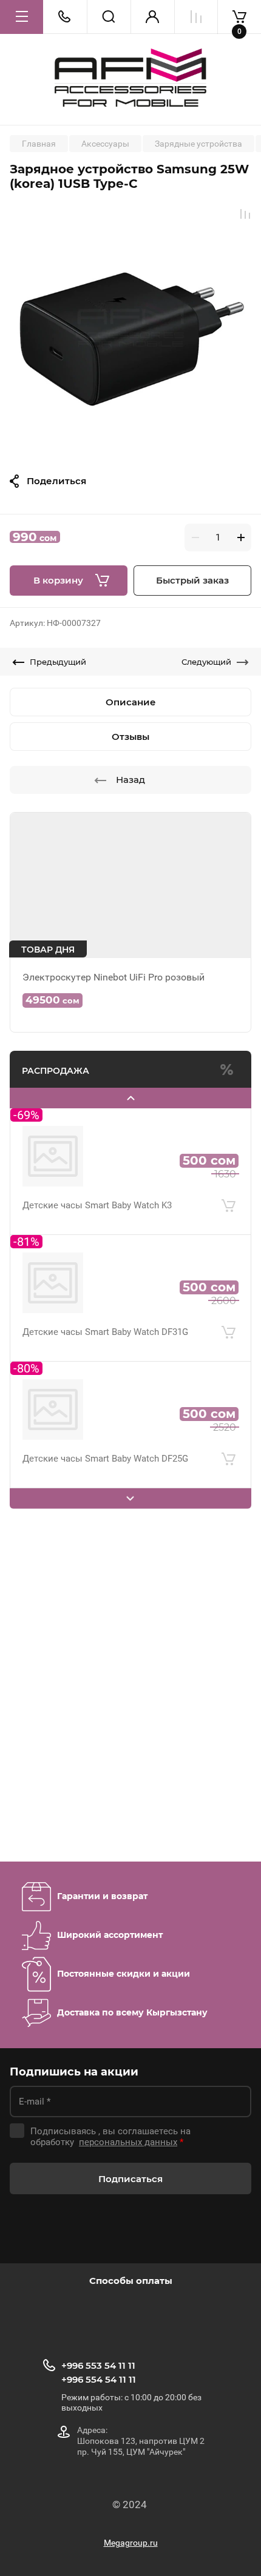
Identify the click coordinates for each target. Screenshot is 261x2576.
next (130, 1499)
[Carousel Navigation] (130, 1098)
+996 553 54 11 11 (98, 2365)
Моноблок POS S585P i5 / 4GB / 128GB (103, 1479)
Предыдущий (58, 662)
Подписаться (130, 2179)
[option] (130, 328)
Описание (131, 702)
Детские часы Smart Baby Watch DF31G (105, 1225)
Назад (130, 780)
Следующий (206, 662)
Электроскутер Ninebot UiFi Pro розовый (114, 977)
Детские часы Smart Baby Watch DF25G (105, 1352)
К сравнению (245, 214)
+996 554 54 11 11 (99, 2379)
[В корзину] (228, 1226)
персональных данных (128, 2142)
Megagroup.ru (131, 2543)
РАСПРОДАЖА (56, 1071)
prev (130, 1098)
